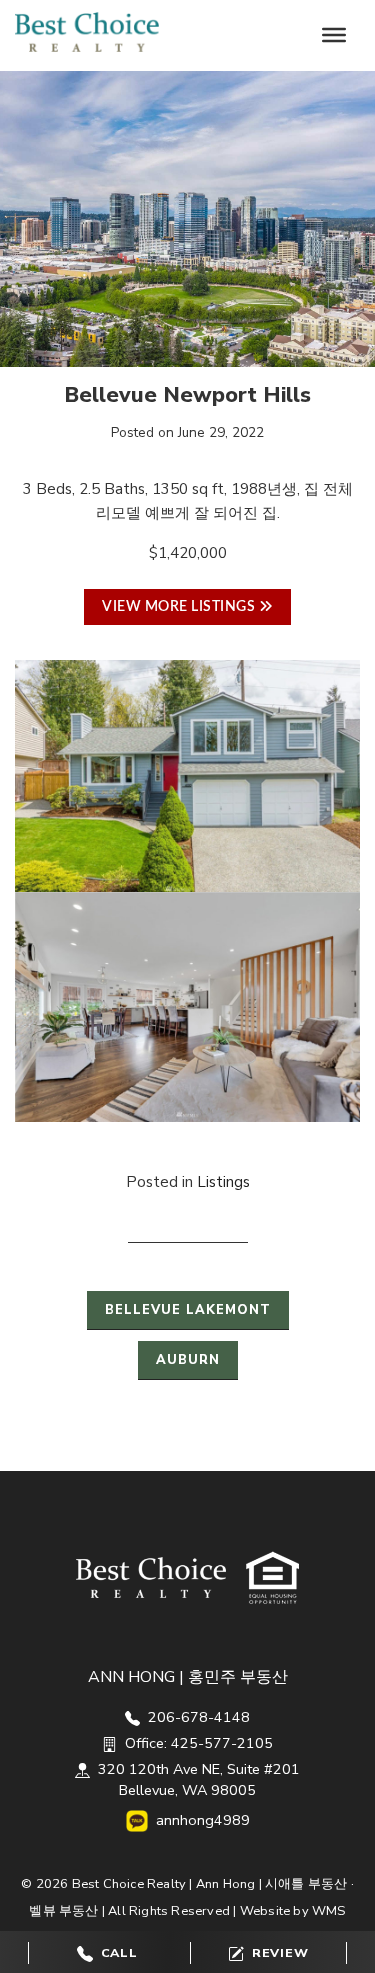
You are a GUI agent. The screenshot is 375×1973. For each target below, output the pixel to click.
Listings (223, 1182)
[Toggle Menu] (334, 35)
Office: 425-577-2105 (197, 1743)
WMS (329, 1911)
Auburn (188, 1360)
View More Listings (180, 607)
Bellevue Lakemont (188, 1310)
